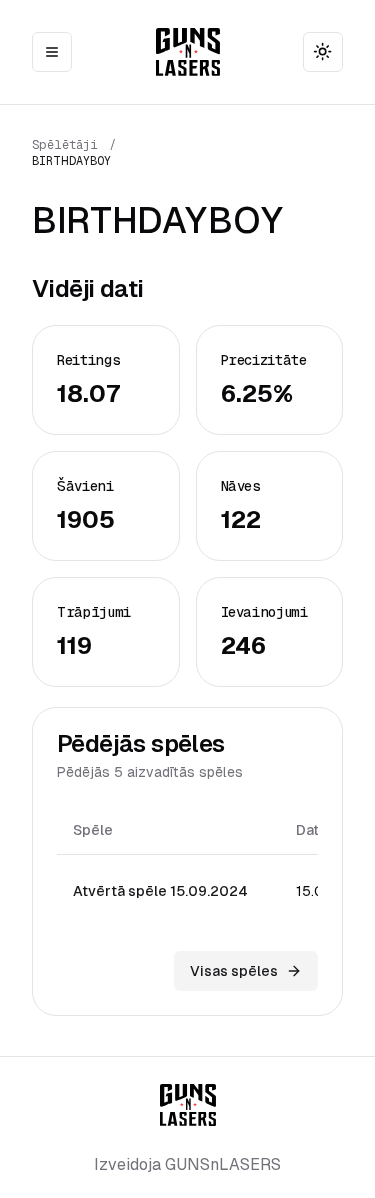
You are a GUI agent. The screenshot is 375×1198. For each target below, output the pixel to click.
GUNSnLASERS (223, 1164)
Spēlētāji (65, 145)
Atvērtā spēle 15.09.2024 (160, 891)
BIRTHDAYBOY (71, 161)
